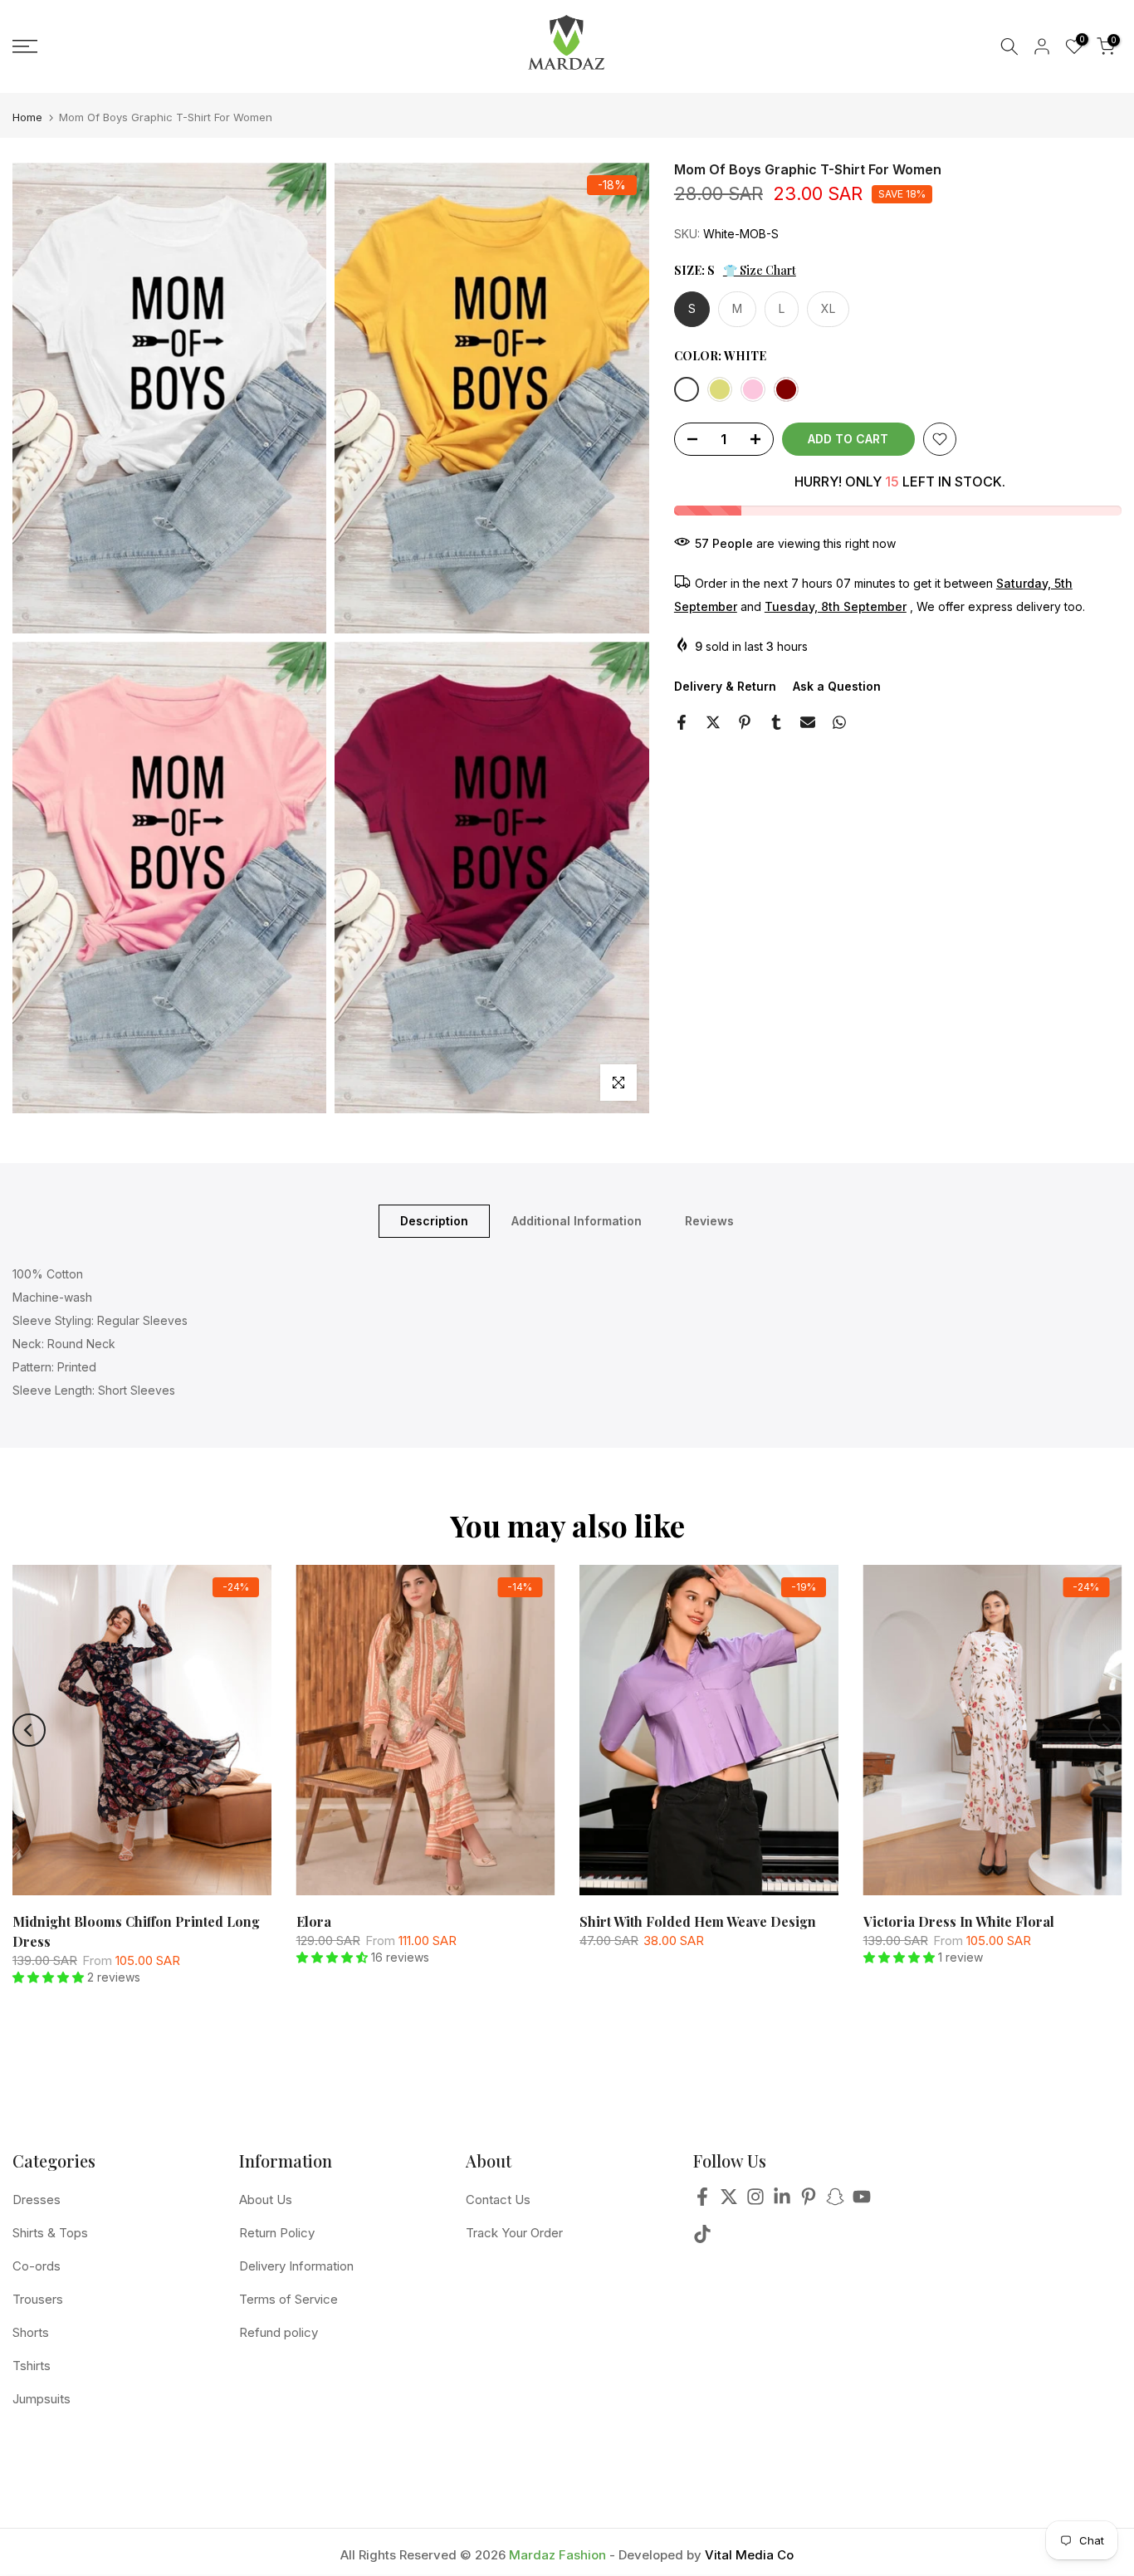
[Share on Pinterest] (745, 722)
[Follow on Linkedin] (782, 2202)
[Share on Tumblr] (776, 722)
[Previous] (29, 1730)
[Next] (1105, 1730)
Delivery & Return (725, 686)
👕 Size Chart (760, 270)
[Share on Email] (808, 722)
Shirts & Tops (50, 2233)
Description (434, 1220)
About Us (266, 2200)
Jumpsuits (42, 2399)
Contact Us (498, 2200)
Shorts (31, 2332)
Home (27, 117)
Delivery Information (296, 2266)
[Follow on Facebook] (702, 2202)
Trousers (38, 2299)
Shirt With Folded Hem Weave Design (698, 1921)
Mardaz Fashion (557, 2555)
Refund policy (279, 2332)
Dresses (37, 2200)
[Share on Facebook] (682, 722)
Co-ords (37, 2266)
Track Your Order (514, 2233)
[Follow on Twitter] (729, 2202)
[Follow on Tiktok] (702, 2239)
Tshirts (32, 2366)
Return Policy (277, 2233)
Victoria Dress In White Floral (959, 1921)
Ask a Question (837, 686)
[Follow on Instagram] (755, 2202)
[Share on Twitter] (713, 722)
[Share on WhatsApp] (839, 722)
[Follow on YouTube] (862, 2202)
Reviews (709, 1220)
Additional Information (577, 1220)
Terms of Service (288, 2299)
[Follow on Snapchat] (835, 2202)
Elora (314, 1921)
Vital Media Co (749, 2555)
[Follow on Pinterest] (809, 2202)
